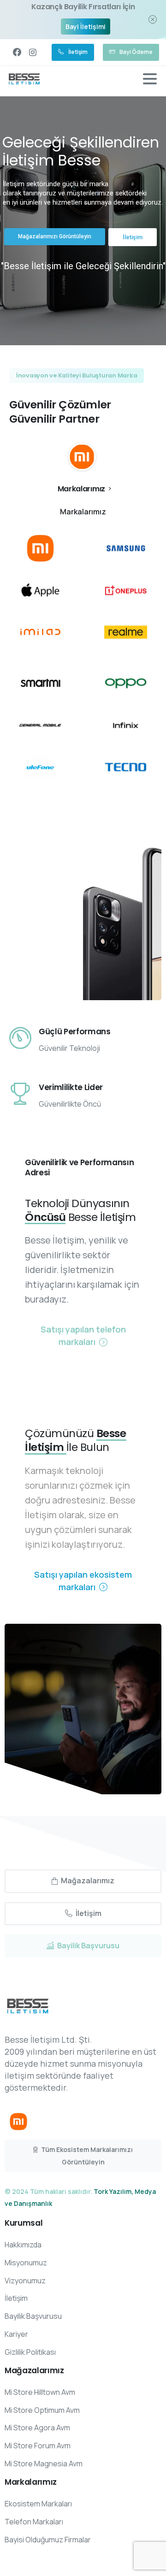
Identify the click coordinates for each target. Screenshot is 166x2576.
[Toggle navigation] (150, 79)
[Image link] (18, 2122)
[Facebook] (17, 52)
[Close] (153, 20)
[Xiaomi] (82, 457)
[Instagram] (33, 52)
